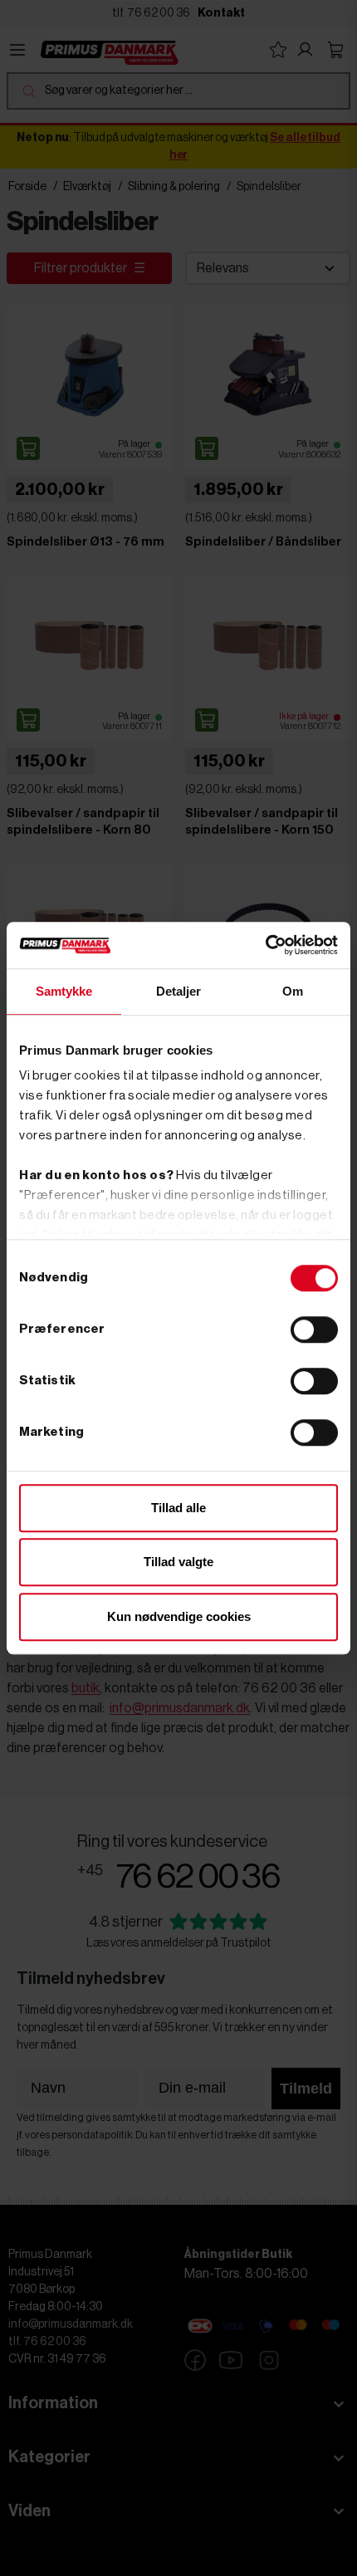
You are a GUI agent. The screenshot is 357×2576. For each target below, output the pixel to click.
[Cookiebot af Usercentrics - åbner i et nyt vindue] (265, 945)
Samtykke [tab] (64, 991)
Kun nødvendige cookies (179, 1616)
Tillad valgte (178, 1562)
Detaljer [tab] (179, 991)
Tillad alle (178, 1508)
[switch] (314, 1330)
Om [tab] (293, 991)
